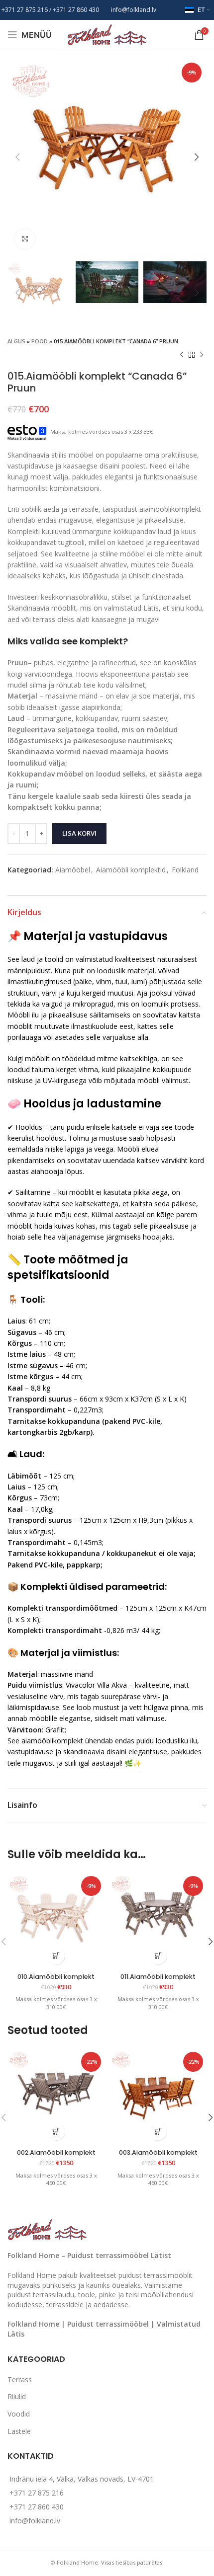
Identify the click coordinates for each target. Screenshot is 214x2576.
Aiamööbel (73, 870)
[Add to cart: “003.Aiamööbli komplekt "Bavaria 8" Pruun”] (158, 2132)
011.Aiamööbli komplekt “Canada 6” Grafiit (158, 1980)
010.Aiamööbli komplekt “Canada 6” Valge (56, 1980)
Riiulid (17, 2396)
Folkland (185, 870)
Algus (16, 341)
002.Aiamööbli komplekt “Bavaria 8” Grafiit (56, 2156)
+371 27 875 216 (25, 10)
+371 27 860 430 (37, 2507)
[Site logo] (107, 34)
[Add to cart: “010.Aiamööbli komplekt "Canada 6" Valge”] (56, 1956)
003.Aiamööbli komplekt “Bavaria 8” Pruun (158, 2156)
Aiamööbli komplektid (131, 870)
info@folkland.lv (134, 10)
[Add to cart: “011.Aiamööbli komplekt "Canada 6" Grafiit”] (158, 1956)
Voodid (19, 2414)
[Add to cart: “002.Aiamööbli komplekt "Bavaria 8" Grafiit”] (56, 2132)
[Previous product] (182, 355)
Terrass (20, 2380)
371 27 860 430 (78, 10)
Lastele (19, 2431)
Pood (40, 341)
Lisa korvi (79, 833)
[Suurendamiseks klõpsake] (25, 239)
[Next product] (202, 355)
